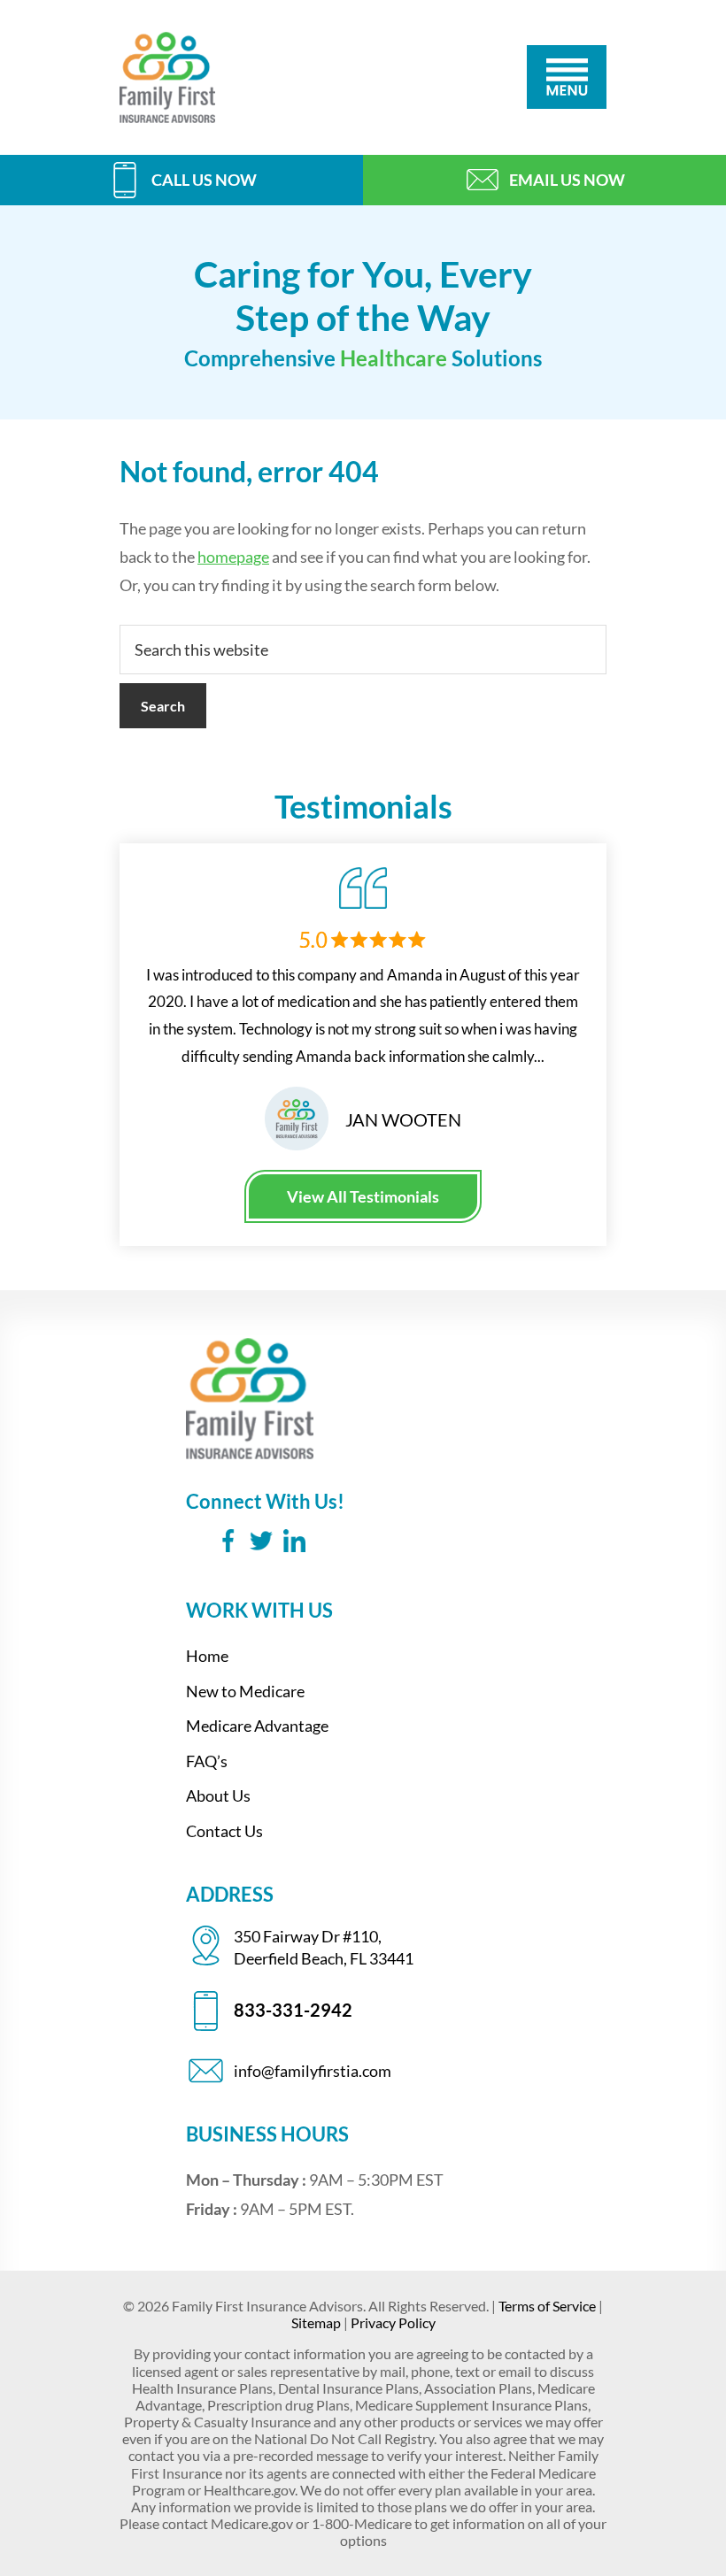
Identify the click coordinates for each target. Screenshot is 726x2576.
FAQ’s (207, 1761)
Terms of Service (547, 2306)
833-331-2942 (293, 2010)
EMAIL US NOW (567, 180)
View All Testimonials (363, 1196)
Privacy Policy (393, 2322)
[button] (567, 77)
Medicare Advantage (257, 1726)
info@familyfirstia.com (313, 2071)
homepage (233, 557)
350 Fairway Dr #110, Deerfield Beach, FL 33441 (324, 1947)
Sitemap (316, 2322)
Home (207, 1656)
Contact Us (224, 1831)
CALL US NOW (204, 180)
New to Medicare (245, 1691)
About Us (218, 1796)
